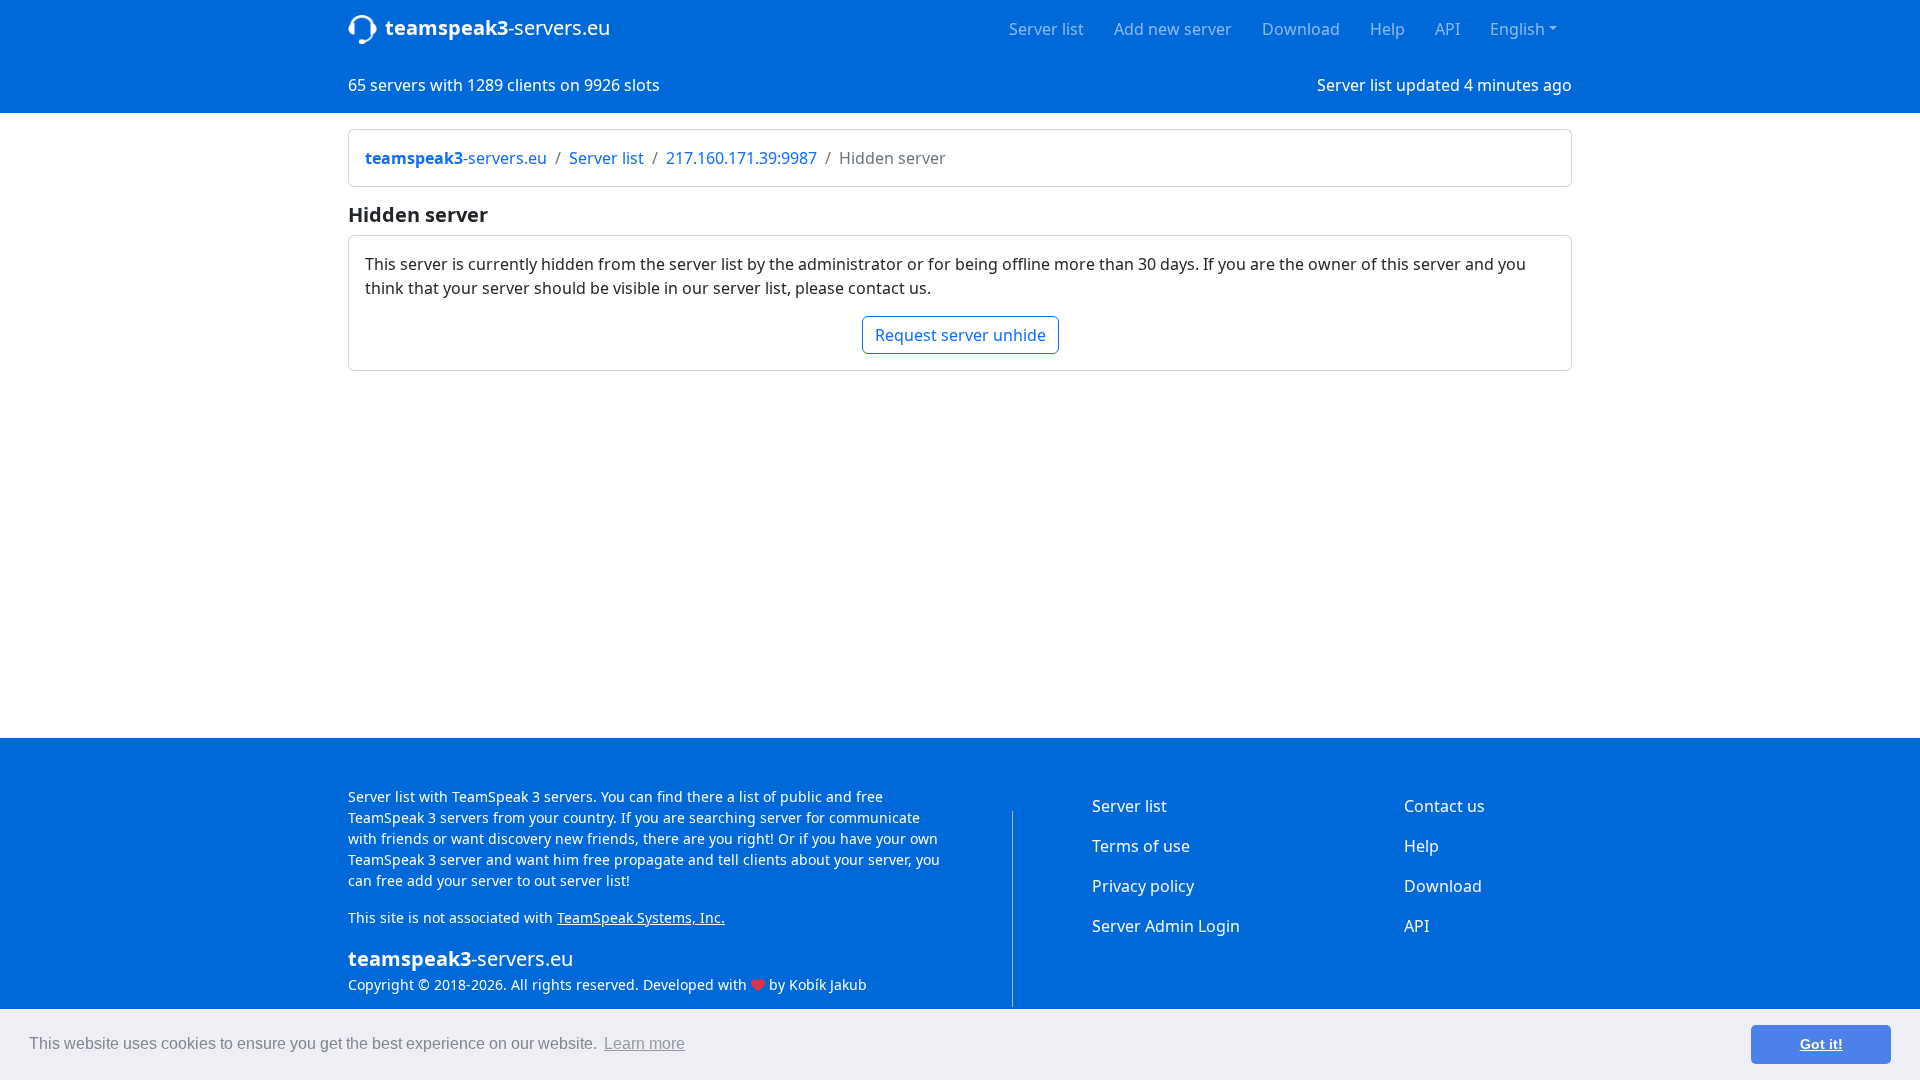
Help (1387, 29)
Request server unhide (960, 335)
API (1447, 29)
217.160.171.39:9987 (741, 158)
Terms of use (1141, 846)
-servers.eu (497, 27)
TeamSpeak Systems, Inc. (641, 917)
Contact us (1444, 806)
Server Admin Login (1166, 926)
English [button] (1517, 29)
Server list (1046, 29)
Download (1301, 29)
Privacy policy (1143, 886)
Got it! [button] (1821, 1044)
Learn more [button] (644, 1043)
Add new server (1173, 29)
